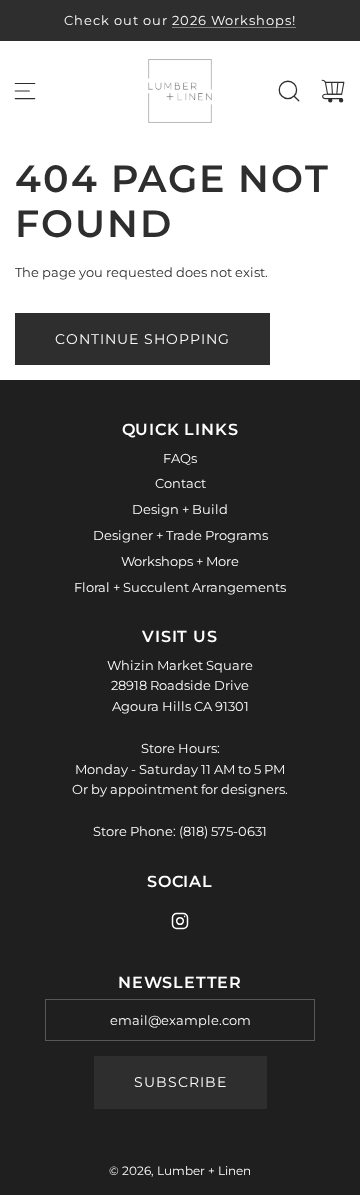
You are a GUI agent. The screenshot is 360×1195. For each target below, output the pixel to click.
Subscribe (180, 1082)
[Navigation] (25, 91)
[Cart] (333, 91)
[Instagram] (180, 921)
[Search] (289, 91)
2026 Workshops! (234, 20)
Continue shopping (142, 339)
